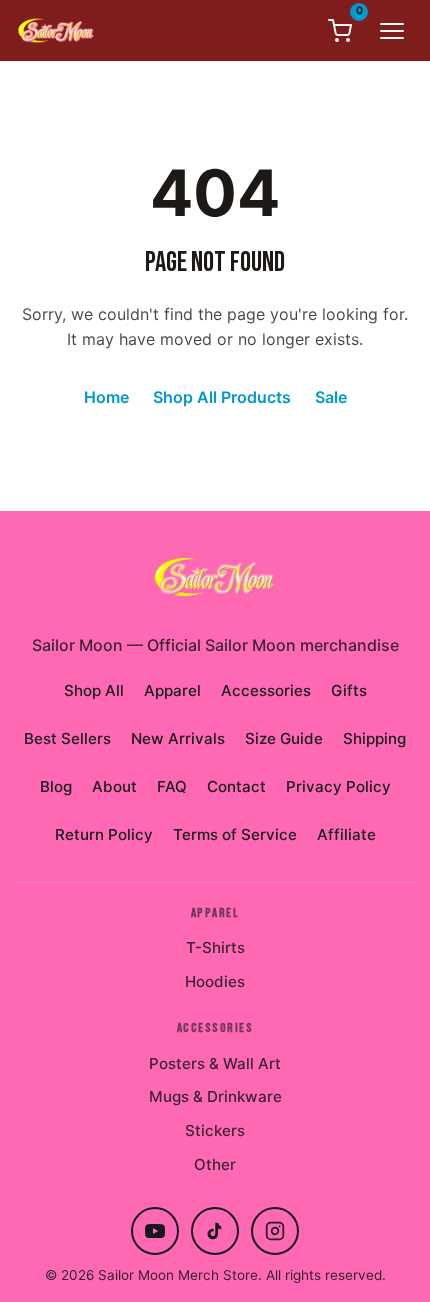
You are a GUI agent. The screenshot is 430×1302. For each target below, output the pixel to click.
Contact (236, 786)
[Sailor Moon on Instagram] (275, 1231)
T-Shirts (215, 947)
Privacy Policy (338, 786)
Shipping (374, 738)
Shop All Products (222, 397)
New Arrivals (178, 738)
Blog (56, 786)
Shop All (94, 690)
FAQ (172, 786)
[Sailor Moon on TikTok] (215, 1231)
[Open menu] (392, 31)
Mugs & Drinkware (215, 1096)
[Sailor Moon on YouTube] (155, 1231)
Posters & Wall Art (215, 1063)
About (114, 786)
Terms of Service (235, 834)
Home (106, 397)
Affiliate (346, 834)
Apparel (172, 690)
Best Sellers (67, 738)
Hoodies (215, 981)
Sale (331, 397)
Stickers (215, 1130)
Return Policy (104, 834)
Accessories (266, 690)
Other (215, 1164)
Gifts (349, 690)
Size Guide (284, 738)
